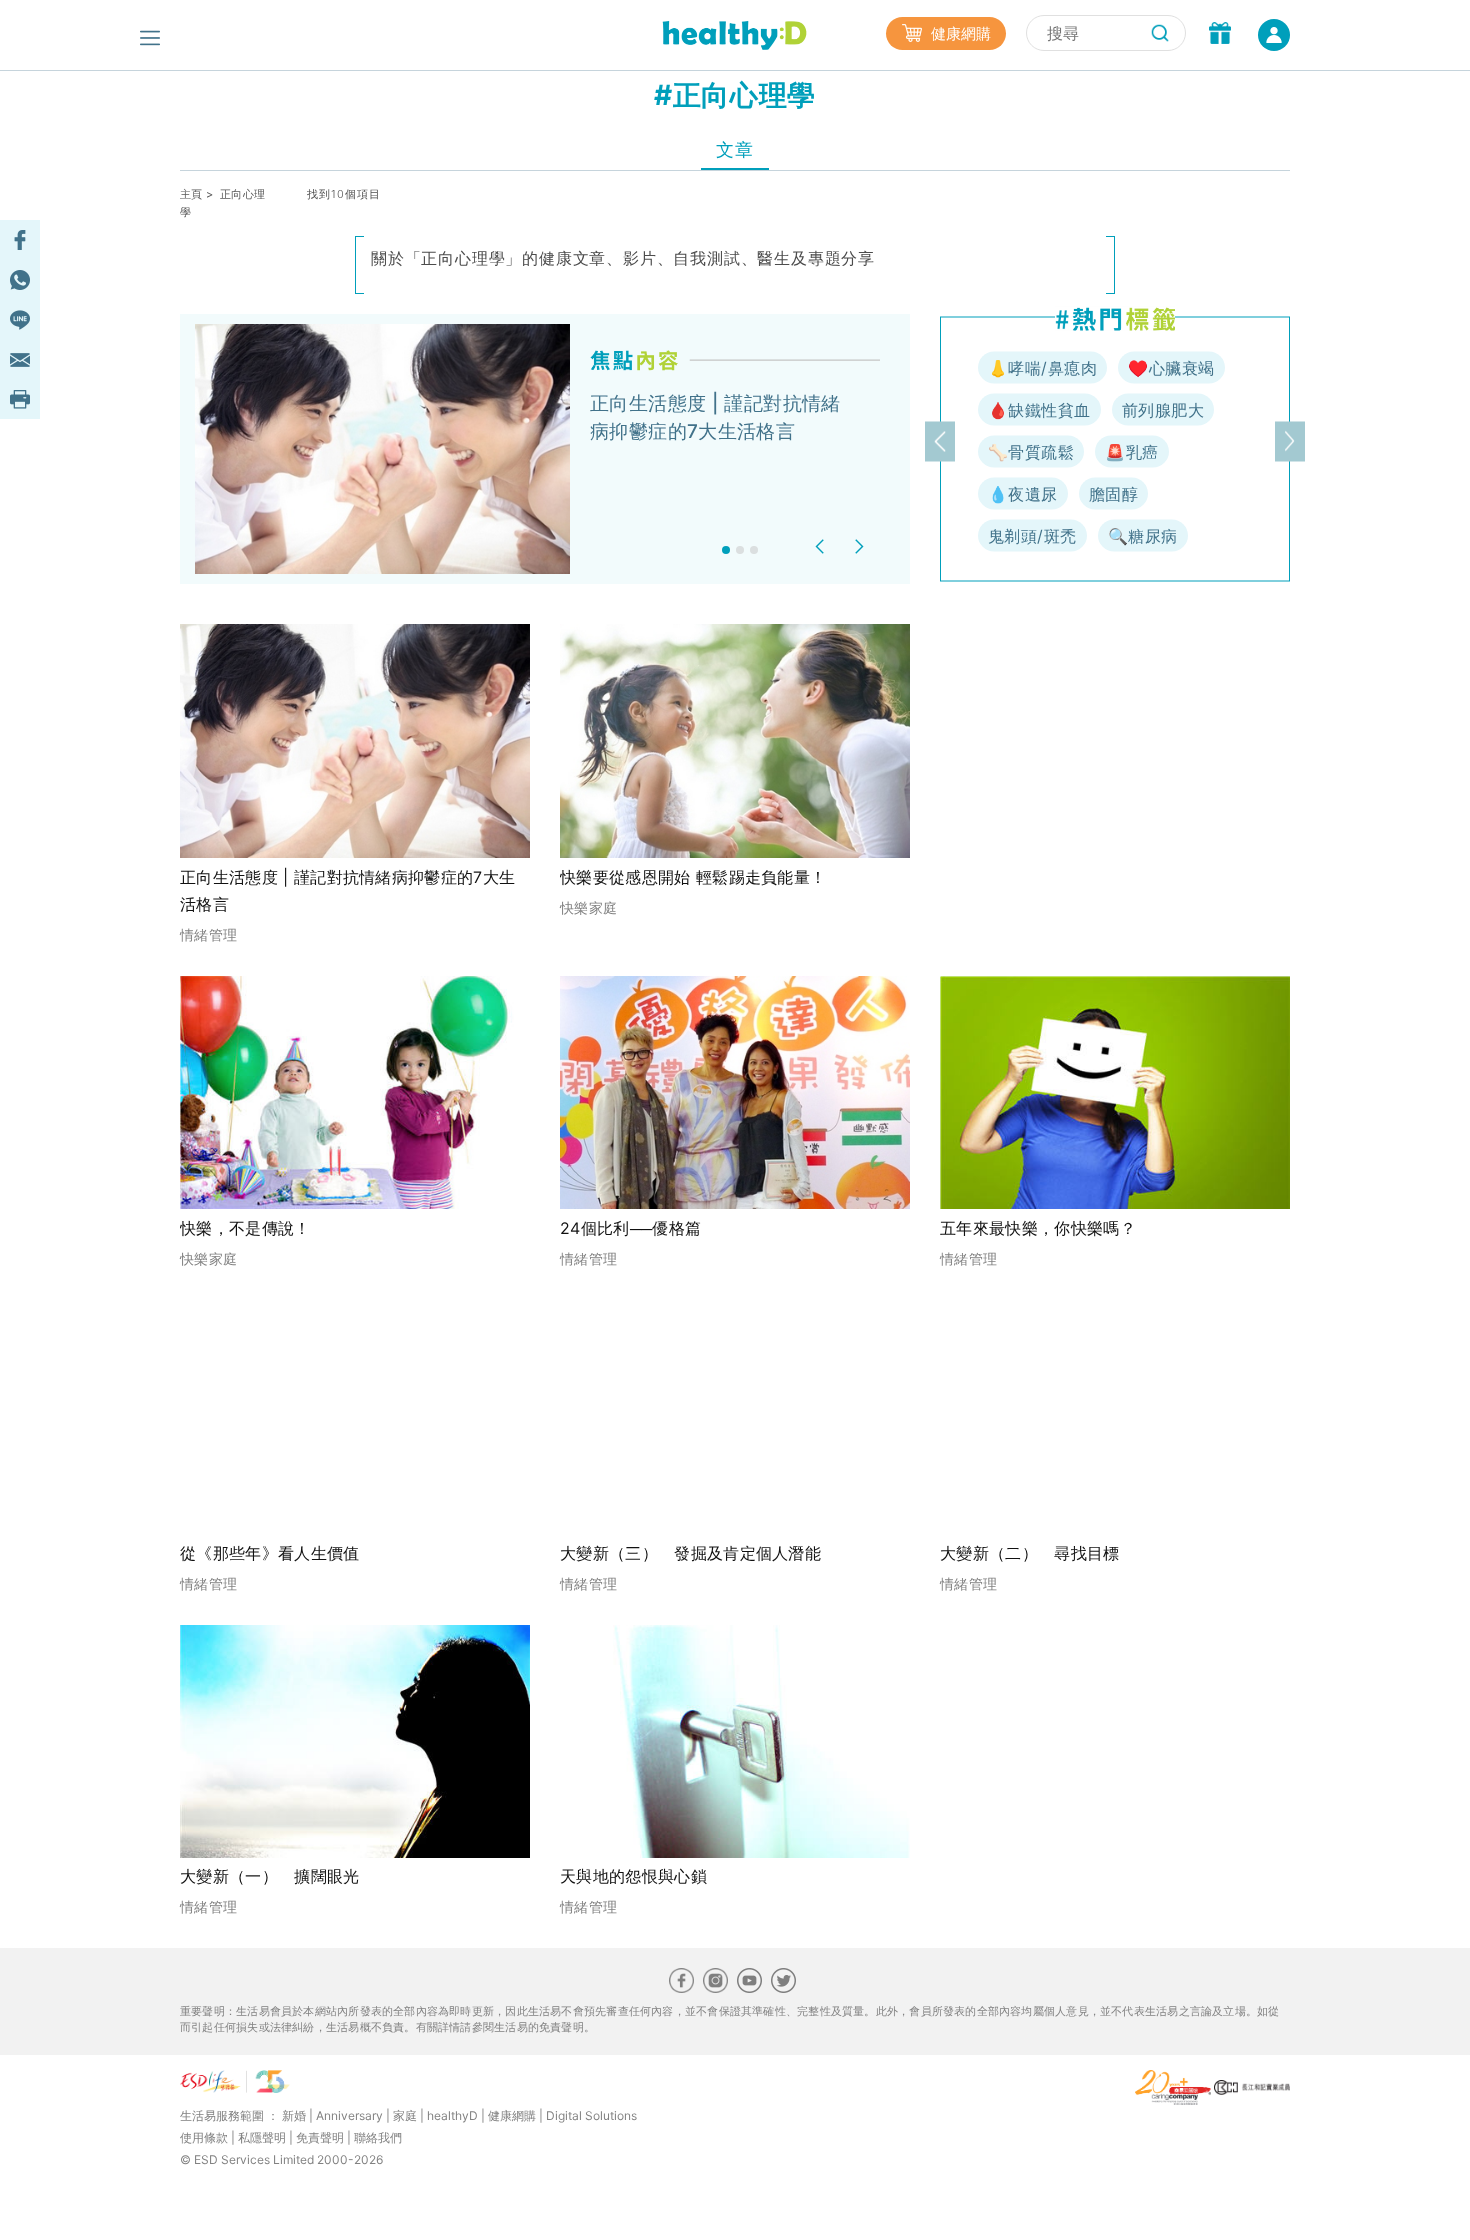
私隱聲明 (262, 2137)
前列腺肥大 (1163, 410)
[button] (822, 546)
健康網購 (959, 33)
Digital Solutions (591, 2115)
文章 (734, 149)
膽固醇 (1113, 494)
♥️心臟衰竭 (1171, 368)
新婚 (294, 2115)
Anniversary (349, 2115)
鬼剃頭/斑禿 (1032, 536)
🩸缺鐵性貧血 (1039, 410)
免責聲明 (320, 2137)
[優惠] (1220, 35)
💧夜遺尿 (1023, 494)
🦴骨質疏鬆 (1031, 452)
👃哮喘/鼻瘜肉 (1042, 368)
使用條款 (204, 2137)
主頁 (191, 194)
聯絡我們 (378, 2137)
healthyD (452, 2115)
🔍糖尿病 (1143, 536)
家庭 (405, 2115)
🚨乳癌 (1131, 452)
